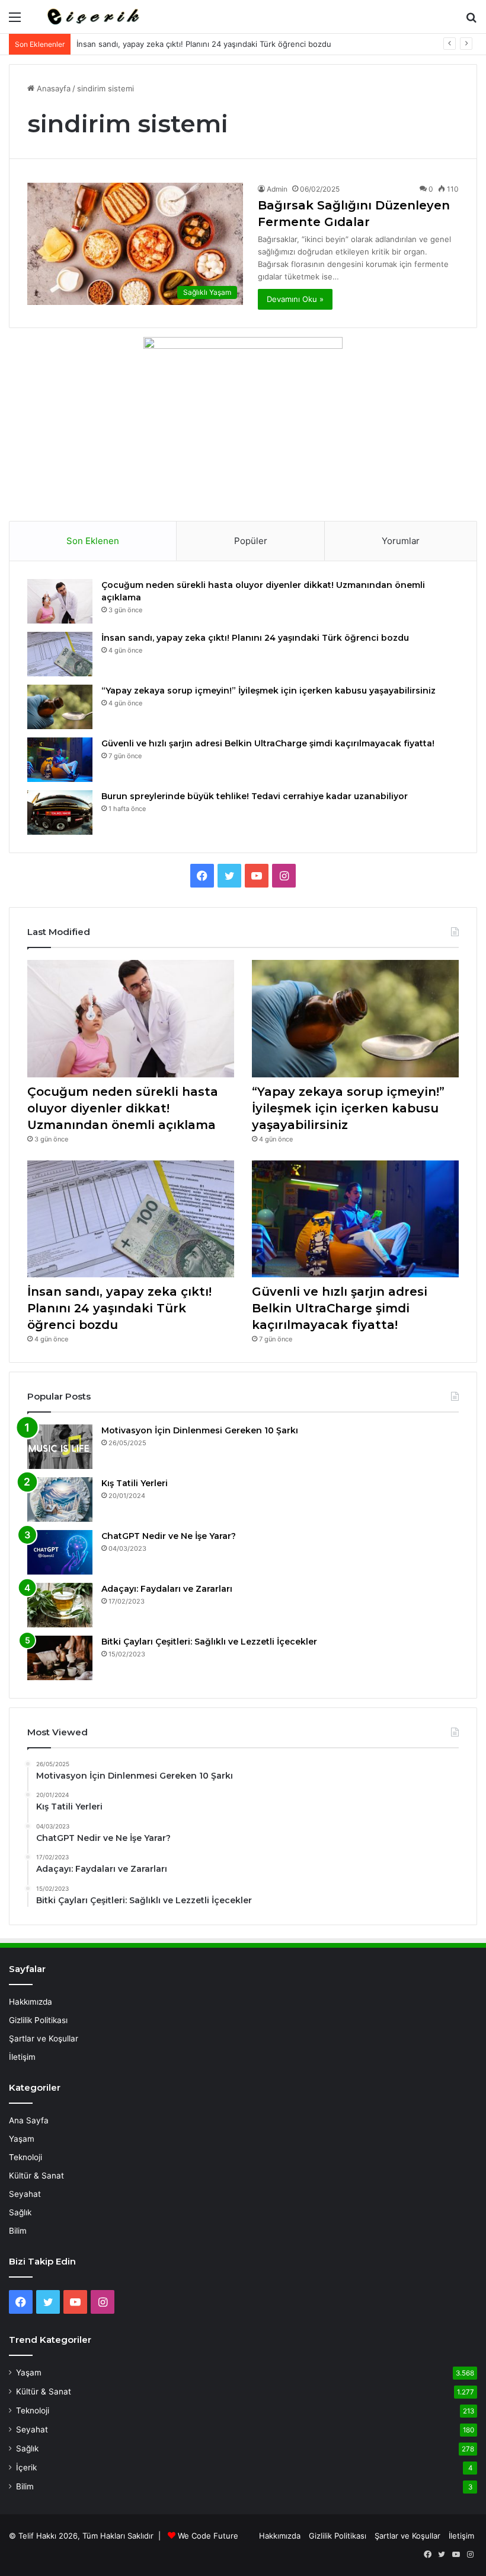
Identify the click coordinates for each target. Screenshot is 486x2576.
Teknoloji (25, 2157)
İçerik (26, 2467)
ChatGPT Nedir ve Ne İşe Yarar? (169, 1536)
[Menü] (15, 21)
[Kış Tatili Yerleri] (60, 1500)
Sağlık (20, 2212)
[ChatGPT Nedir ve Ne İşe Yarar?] (60, 1552)
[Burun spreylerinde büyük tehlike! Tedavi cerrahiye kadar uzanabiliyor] (60, 812)
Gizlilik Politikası (38, 2020)
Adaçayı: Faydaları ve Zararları (167, 1589)
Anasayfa (52, 88)
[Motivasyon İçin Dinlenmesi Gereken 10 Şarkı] (60, 1447)
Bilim (18, 2231)
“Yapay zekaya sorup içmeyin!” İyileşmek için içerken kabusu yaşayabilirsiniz (268, 691)
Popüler (251, 541)
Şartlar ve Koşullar (44, 2038)
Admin (277, 189)
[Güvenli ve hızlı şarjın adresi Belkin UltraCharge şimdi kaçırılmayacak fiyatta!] (60, 760)
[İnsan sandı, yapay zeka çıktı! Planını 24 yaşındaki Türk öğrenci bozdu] (60, 654)
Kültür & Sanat (36, 2176)
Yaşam (22, 2139)
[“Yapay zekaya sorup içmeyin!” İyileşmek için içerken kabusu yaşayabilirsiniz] (60, 707)
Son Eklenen (93, 541)
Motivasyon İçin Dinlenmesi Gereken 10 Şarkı (200, 1430)
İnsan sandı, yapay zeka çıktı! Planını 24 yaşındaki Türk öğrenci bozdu (204, 44)
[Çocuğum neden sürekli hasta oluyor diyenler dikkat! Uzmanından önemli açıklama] (60, 601)
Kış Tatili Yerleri (135, 1483)
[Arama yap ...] (471, 21)
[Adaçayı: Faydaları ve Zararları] (60, 1605)
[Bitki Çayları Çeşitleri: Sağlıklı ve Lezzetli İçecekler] (60, 1658)
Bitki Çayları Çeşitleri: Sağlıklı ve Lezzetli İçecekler (209, 1642)
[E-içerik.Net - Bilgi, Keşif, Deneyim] (92, 17)
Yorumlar (401, 541)
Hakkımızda (31, 2002)
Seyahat (25, 2194)
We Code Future (208, 2536)
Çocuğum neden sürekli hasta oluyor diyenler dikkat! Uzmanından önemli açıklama (123, 1108)
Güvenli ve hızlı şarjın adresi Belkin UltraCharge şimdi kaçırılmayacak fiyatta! (268, 743)
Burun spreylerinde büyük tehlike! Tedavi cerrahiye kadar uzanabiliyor (255, 796)
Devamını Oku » (295, 299)
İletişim (22, 2057)
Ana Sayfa (29, 2120)
